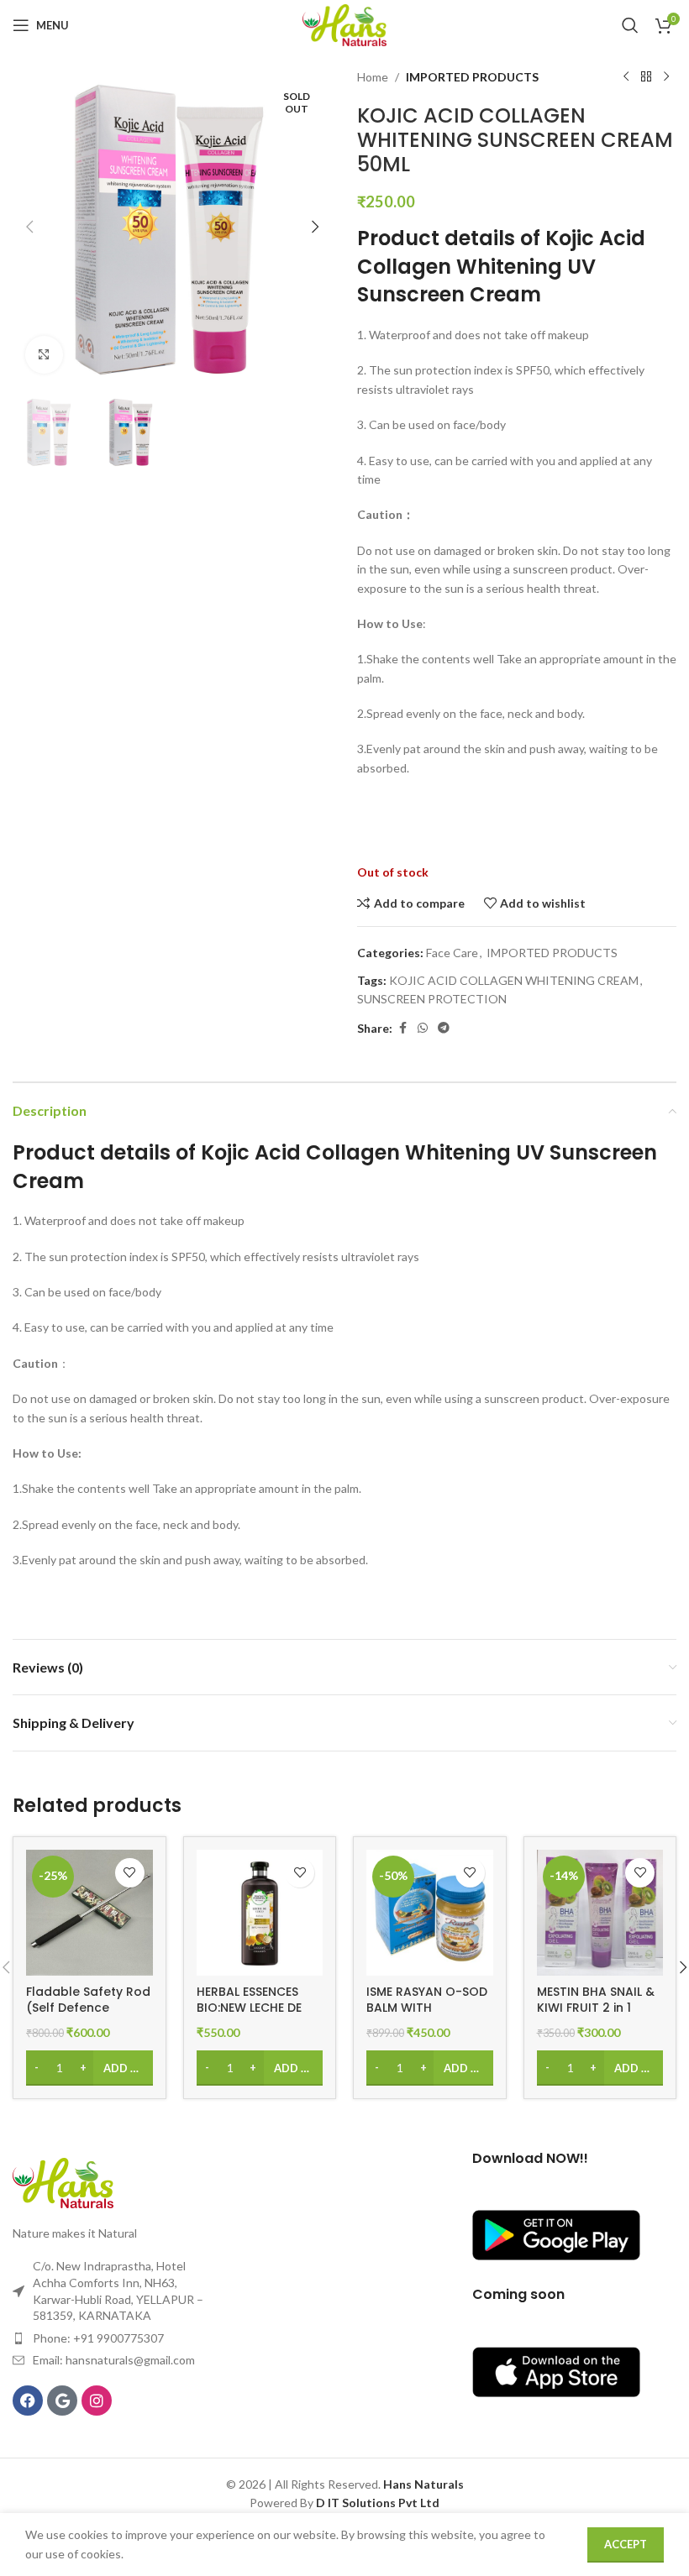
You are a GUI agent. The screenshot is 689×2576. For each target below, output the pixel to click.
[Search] (630, 25)
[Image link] (63, 2181)
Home (373, 77)
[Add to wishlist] (130, 1873)
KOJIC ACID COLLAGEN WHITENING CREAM (514, 980)
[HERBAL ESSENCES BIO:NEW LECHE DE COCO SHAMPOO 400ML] (260, 1913)
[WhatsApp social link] (423, 1028)
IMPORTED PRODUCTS (472, 77)
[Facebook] (28, 2401)
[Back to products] (646, 77)
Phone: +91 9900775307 (98, 2338)
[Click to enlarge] (44, 355)
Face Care (452, 953)
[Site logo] (344, 24)
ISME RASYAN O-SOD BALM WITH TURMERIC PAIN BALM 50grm (429, 2016)
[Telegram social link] (444, 1028)
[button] (29, 227)
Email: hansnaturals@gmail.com (114, 2360)
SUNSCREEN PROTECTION (432, 999)
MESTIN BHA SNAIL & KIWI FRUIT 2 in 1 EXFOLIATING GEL (596, 2008)
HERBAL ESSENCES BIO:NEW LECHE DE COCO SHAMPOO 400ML (249, 2016)
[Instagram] (97, 2401)
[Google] (62, 2401)
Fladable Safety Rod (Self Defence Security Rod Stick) (88, 2008)
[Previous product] (626, 77)
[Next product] (666, 77)
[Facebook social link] (402, 1028)
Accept (626, 2544)
